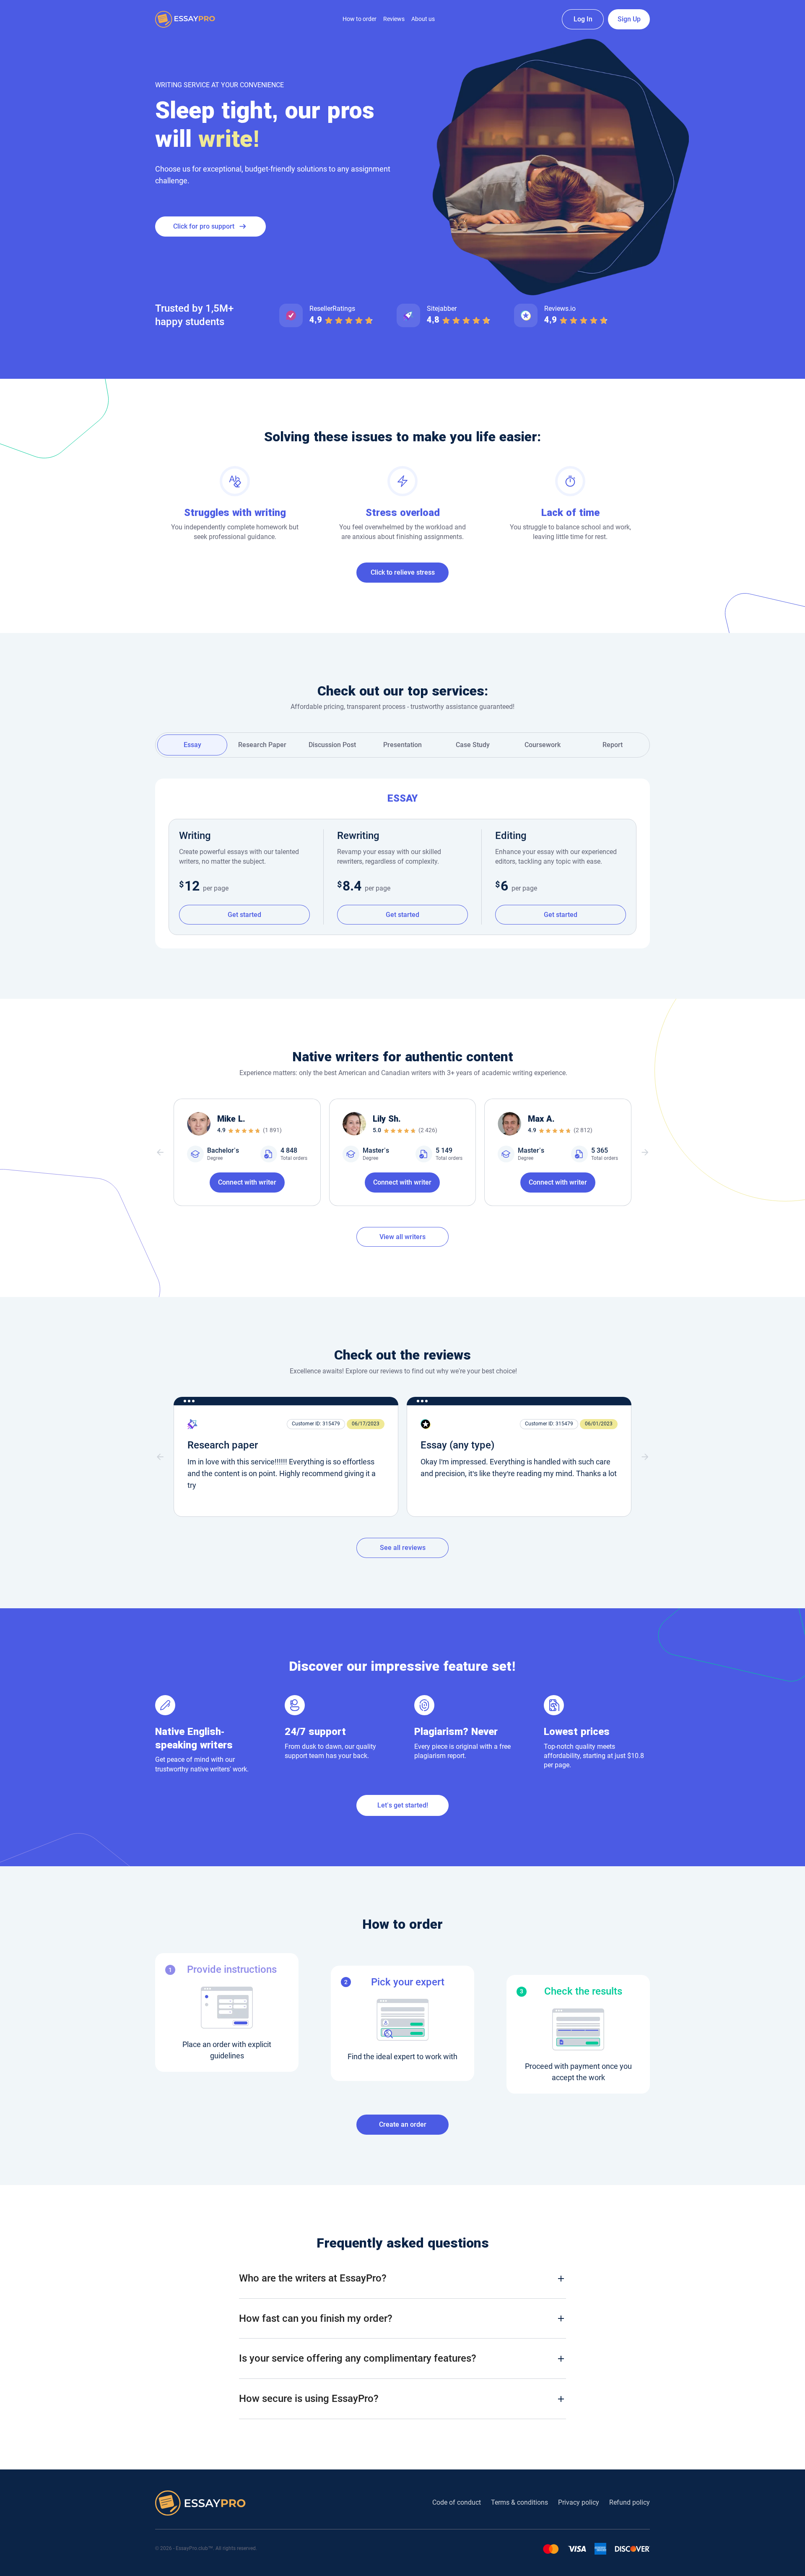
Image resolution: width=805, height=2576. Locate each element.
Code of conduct (457, 2502)
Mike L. (231, 1119)
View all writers (402, 1237)
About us (423, 19)
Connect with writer (247, 1182)
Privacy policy (579, 2502)
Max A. (541, 1119)
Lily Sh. (387, 1119)
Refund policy (630, 2502)
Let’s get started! (403, 1805)
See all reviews (403, 1548)
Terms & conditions (519, 2502)
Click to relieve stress (403, 572)
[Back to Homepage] (185, 19)
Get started (244, 915)
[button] (160, 1152)
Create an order (403, 2124)
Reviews (394, 19)
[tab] (192, 745)
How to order (360, 19)
